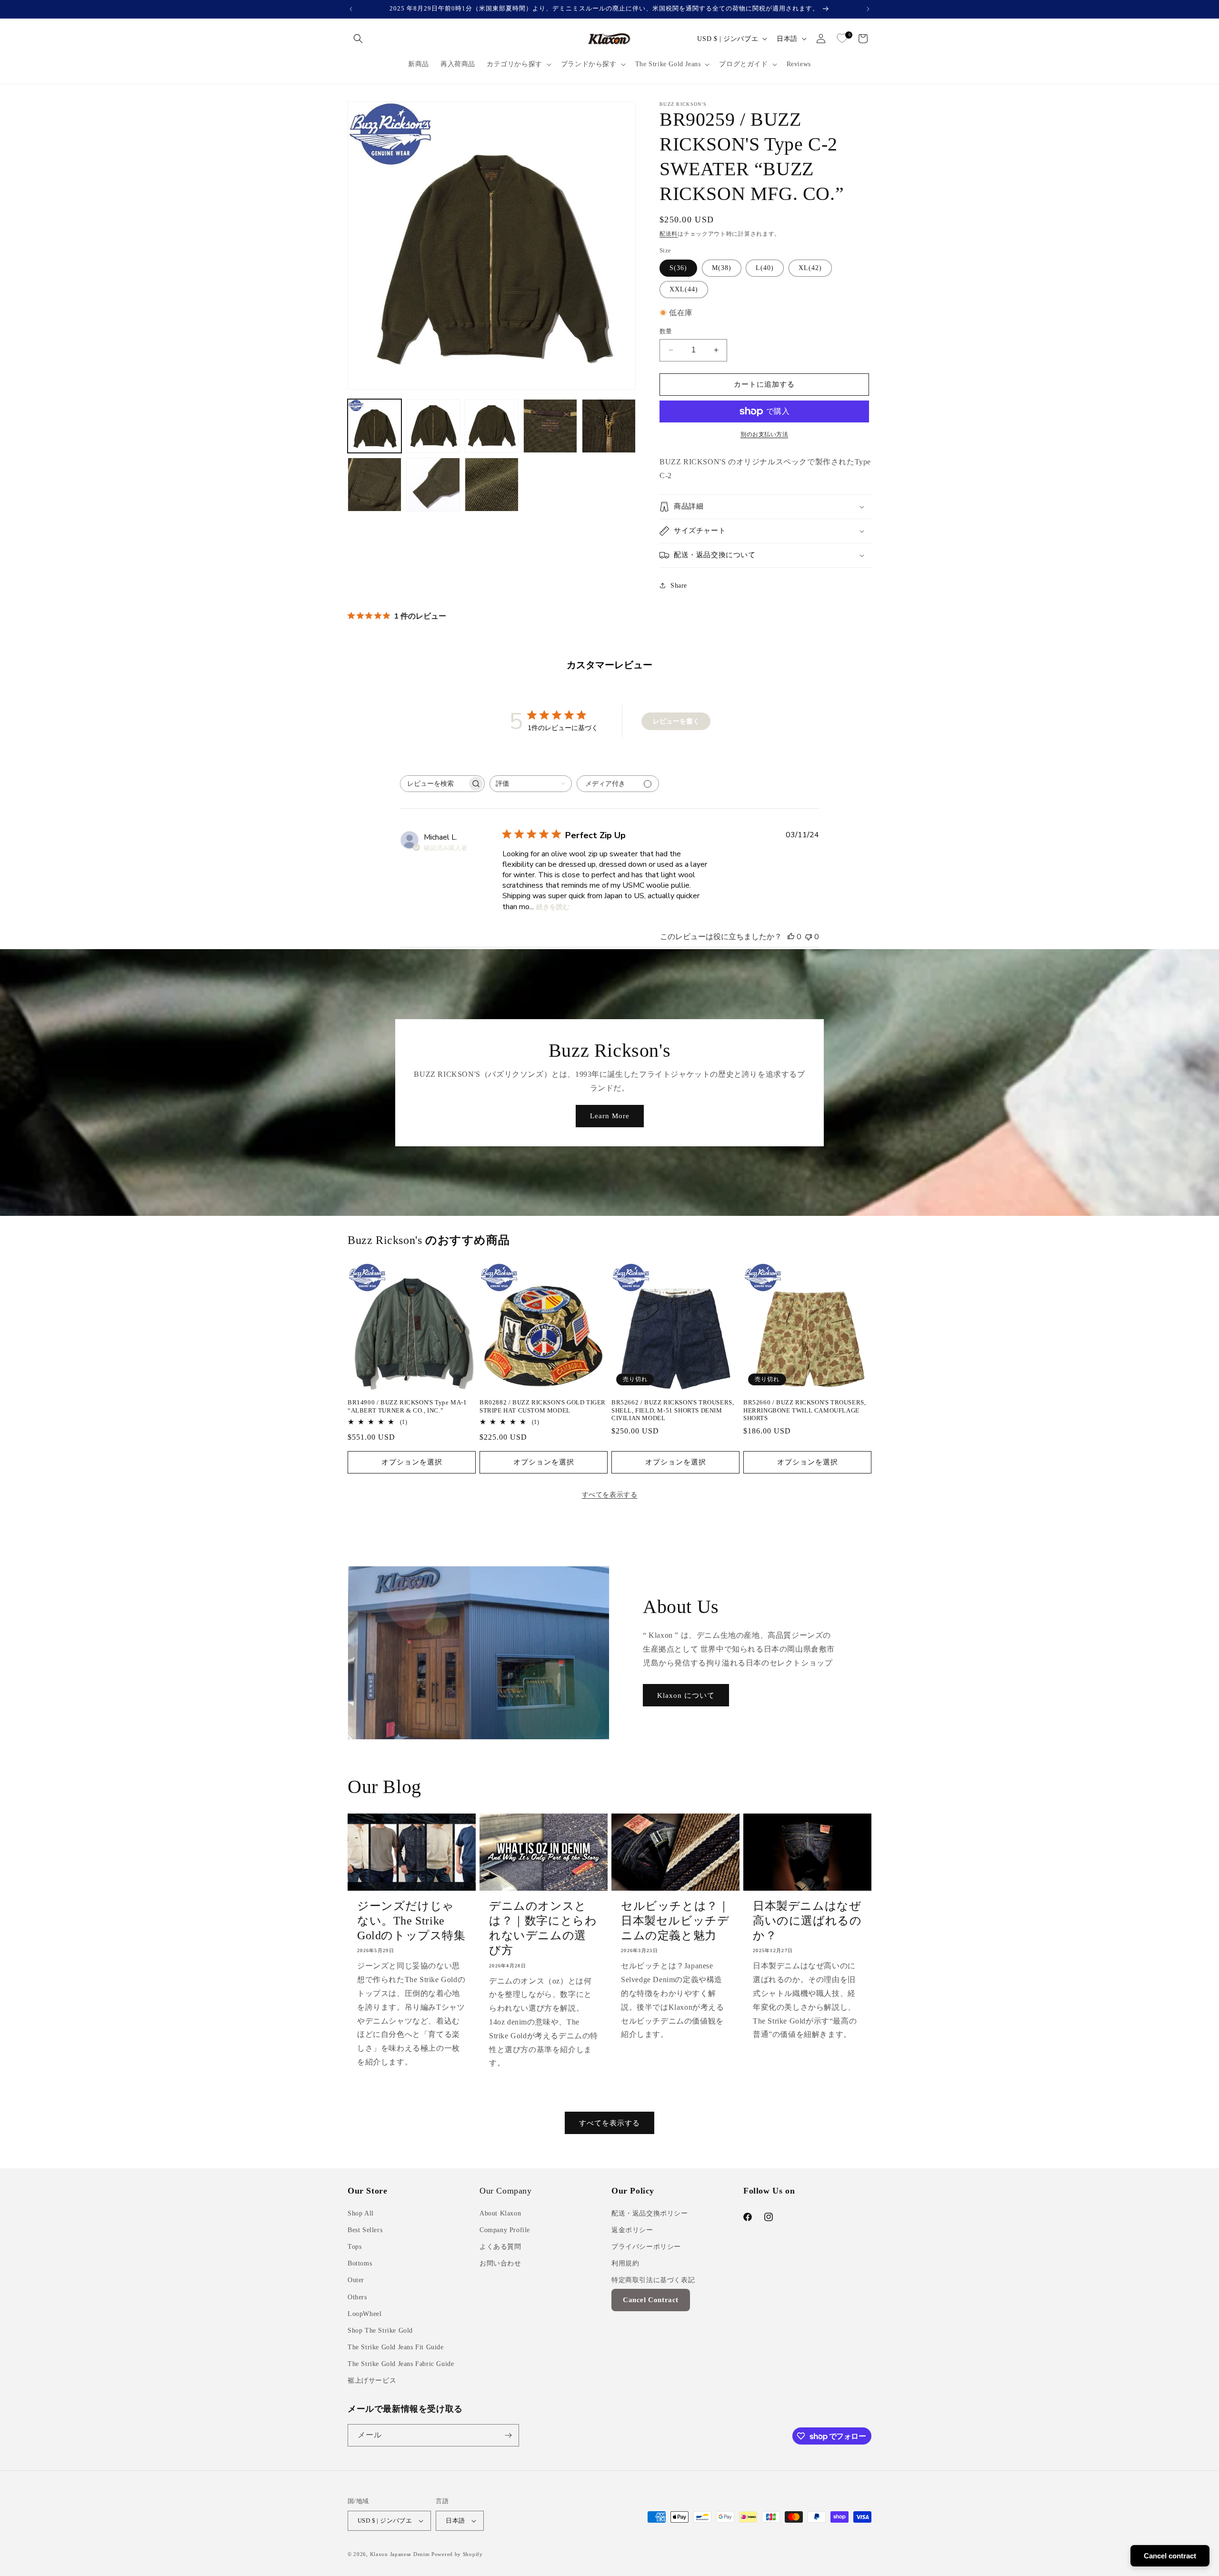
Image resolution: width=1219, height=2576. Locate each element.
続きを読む (553, 907)
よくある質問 (500, 2247)
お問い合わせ (500, 2263)
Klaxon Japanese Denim (400, 2554)
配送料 (669, 234)
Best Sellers (365, 2230)
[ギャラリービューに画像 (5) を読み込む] (609, 426)
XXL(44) (684, 289)
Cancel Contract (651, 2300)
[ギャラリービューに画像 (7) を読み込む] (433, 485)
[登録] (508, 2435)
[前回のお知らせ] (351, 9)
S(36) (678, 268)
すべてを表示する (610, 1495)
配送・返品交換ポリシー (650, 2213)
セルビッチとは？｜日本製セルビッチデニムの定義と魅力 (675, 1921)
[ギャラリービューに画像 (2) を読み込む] (433, 426)
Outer (356, 2280)
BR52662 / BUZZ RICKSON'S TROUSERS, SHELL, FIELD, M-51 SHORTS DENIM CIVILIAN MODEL (673, 1410)
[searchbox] (434, 784)
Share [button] (679, 586)
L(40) (765, 268)
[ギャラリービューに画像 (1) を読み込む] (375, 426)
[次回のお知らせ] (868, 9)
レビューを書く (676, 721)
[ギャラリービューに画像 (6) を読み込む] (375, 485)
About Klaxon (500, 2213)
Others (357, 2297)
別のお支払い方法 (764, 434)
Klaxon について (686, 1695)
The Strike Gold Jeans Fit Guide (396, 2347)
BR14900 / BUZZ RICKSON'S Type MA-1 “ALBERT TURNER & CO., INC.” (407, 1406)
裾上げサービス (372, 2381)
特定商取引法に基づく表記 (653, 2280)
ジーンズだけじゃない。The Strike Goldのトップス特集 (411, 1921)
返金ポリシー (632, 2230)
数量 (666, 331)
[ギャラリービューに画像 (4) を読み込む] (550, 426)
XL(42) (810, 268)
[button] (358, 39)
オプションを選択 (412, 1462)
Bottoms (360, 2263)
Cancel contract (1170, 2556)
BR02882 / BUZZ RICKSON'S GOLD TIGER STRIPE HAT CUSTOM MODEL (543, 1406)
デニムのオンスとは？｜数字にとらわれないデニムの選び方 (543, 1928)
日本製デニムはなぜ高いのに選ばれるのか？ (807, 1921)
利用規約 (625, 2263)
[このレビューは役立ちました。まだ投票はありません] (791, 937)
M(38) (722, 268)
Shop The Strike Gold (380, 2330)
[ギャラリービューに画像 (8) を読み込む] (492, 485)
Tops (355, 2247)
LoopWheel (365, 2314)
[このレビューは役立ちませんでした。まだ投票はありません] (809, 937)
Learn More (610, 1116)
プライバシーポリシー (646, 2247)
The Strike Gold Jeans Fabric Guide (401, 2364)
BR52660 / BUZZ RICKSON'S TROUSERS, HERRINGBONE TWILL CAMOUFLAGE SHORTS (804, 1410)
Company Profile (505, 2230)
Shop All (361, 2213)
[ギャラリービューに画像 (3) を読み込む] (492, 426)
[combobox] (531, 784)
